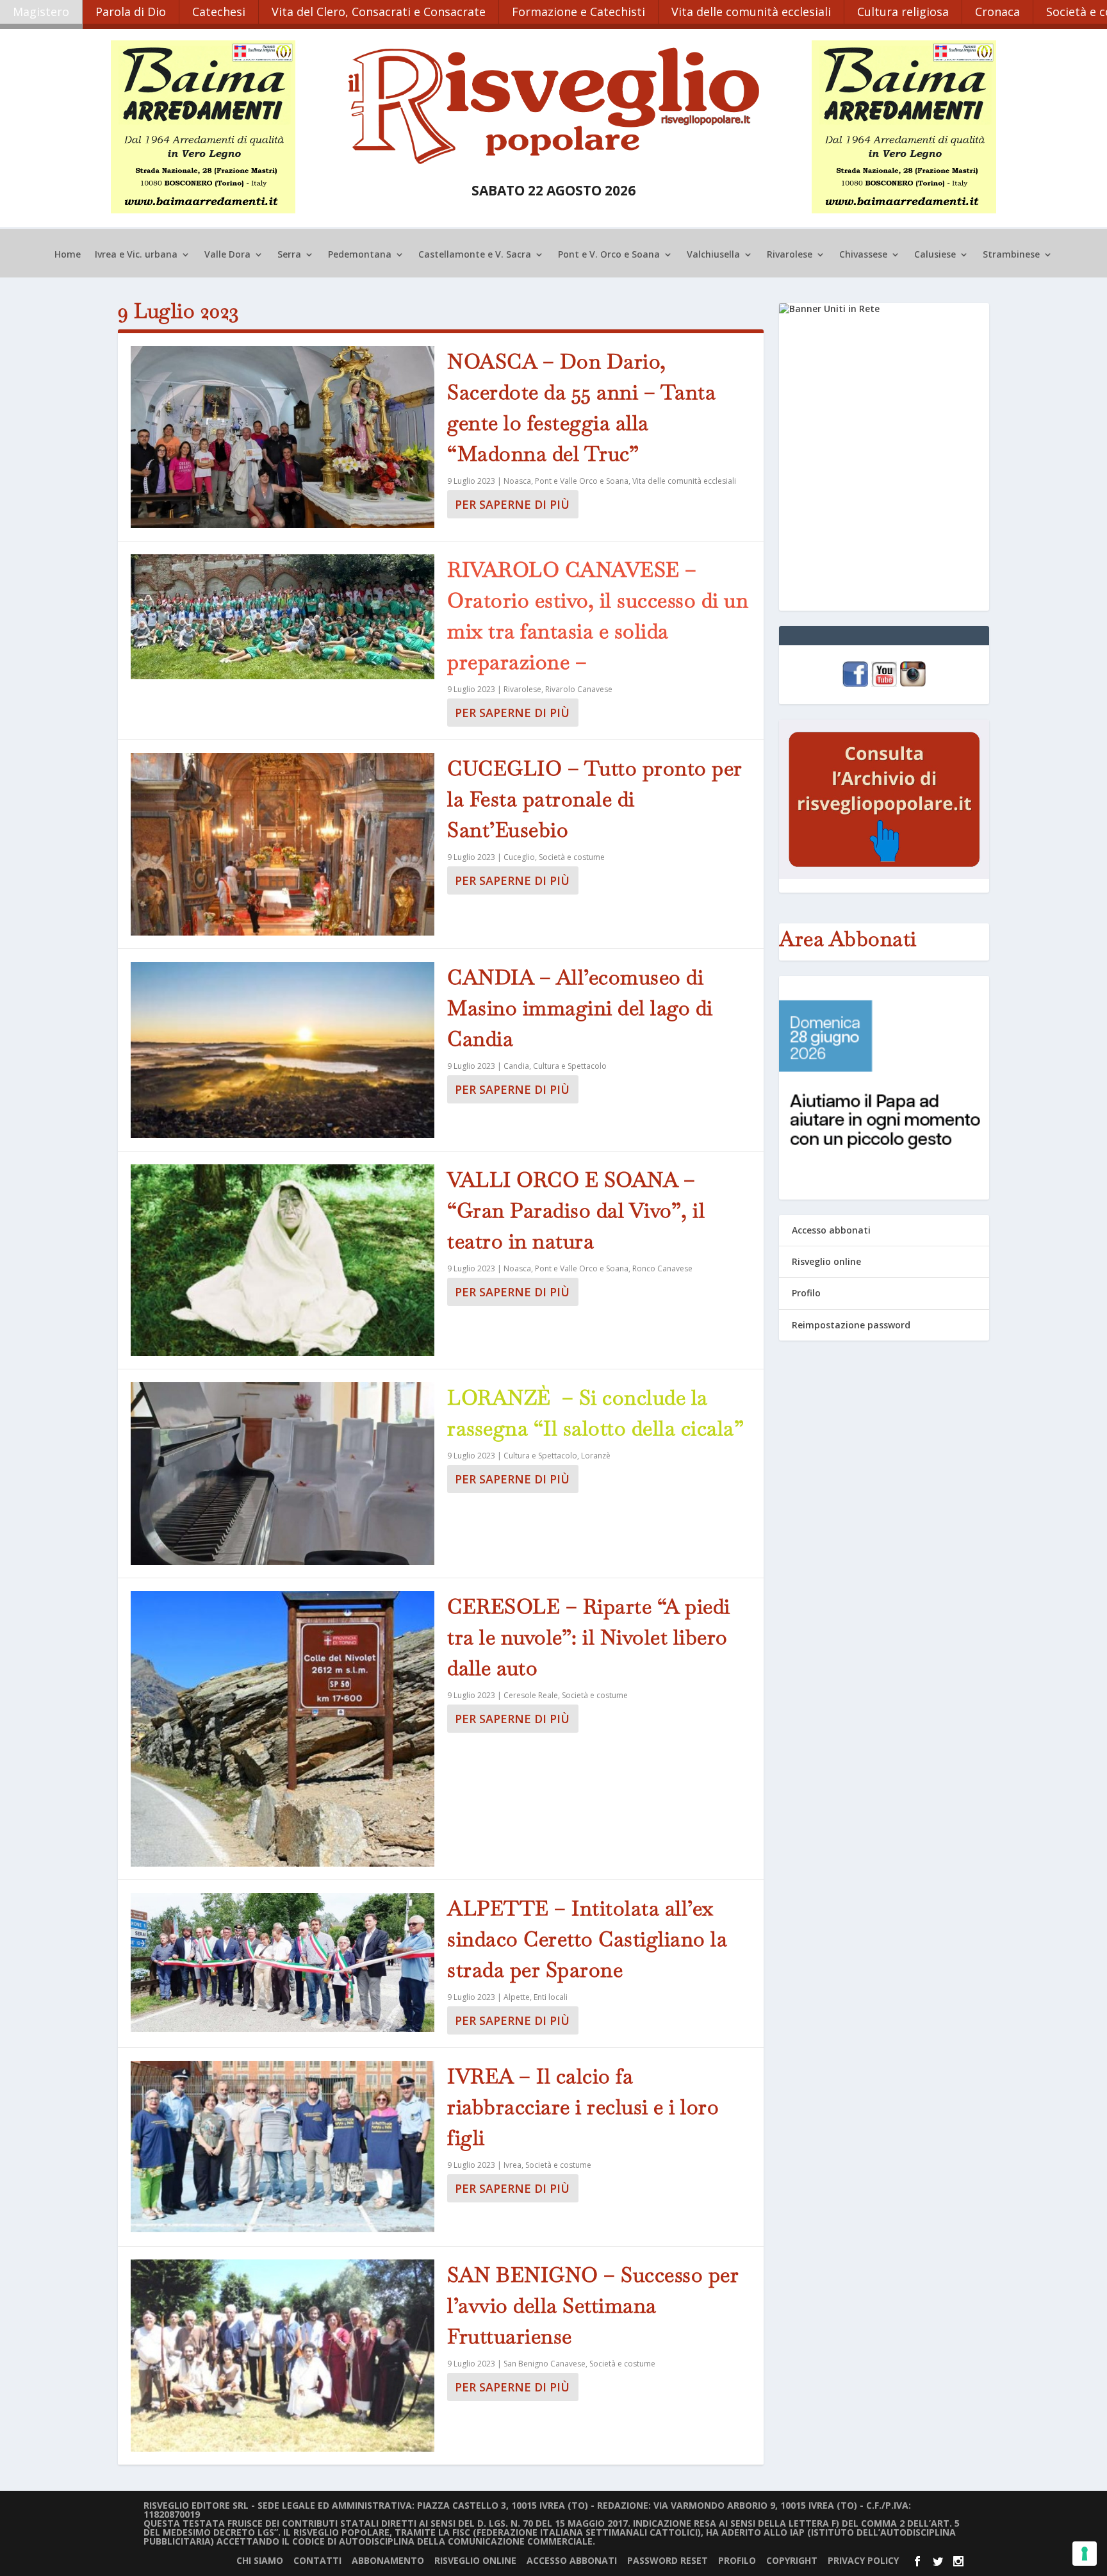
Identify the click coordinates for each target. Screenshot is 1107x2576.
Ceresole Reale (531, 1695)
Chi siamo (260, 2560)
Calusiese (935, 255)
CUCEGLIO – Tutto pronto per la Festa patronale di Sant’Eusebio (595, 799)
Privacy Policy (863, 2560)
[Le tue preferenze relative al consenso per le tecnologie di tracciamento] (1085, 2554)
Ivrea (512, 2165)
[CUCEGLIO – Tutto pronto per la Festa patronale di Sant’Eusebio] (283, 844)
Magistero (41, 12)
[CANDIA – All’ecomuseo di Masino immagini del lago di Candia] (283, 1050)
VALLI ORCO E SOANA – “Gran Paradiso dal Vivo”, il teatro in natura (576, 1210)
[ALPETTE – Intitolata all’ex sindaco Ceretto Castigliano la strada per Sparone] (283, 1962)
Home (68, 255)
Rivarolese (790, 255)
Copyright (792, 2560)
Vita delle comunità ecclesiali (751, 12)
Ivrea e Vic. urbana (136, 255)
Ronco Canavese (662, 1268)
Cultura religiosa (903, 12)
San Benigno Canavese (545, 2364)
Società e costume (572, 857)
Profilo (806, 1293)
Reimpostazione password (851, 1325)
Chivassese (863, 255)
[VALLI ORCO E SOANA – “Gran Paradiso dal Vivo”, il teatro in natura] (283, 1260)
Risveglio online (826, 1261)
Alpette (517, 1997)
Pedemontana (360, 255)
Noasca (517, 481)
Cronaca (997, 12)
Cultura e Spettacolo (570, 1066)
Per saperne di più (512, 504)
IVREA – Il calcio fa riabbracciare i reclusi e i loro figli (583, 2107)
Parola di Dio (131, 12)
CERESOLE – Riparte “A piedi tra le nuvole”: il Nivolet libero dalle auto (589, 1637)
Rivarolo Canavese (579, 689)
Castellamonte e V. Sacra (475, 255)
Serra (289, 255)
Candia (516, 1066)
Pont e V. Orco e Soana (609, 255)
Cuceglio (519, 857)
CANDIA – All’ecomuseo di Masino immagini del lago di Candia (580, 1008)
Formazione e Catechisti (578, 12)
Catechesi (219, 12)
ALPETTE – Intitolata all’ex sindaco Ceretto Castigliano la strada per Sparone (587, 1939)
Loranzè (596, 1456)
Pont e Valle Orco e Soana (582, 481)
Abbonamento (388, 2560)
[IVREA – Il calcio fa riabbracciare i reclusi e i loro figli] (283, 2147)
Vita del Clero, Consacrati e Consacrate (379, 12)
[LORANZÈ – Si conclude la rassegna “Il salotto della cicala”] (283, 1473)
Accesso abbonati (831, 1230)
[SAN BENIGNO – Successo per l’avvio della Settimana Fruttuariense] (283, 2356)
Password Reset (668, 2560)
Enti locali (551, 1997)
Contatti (317, 2560)
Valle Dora (227, 255)
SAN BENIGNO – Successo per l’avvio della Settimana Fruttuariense (593, 2305)
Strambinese (1011, 255)
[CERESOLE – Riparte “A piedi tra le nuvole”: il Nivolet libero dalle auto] (283, 1729)
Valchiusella (713, 255)
